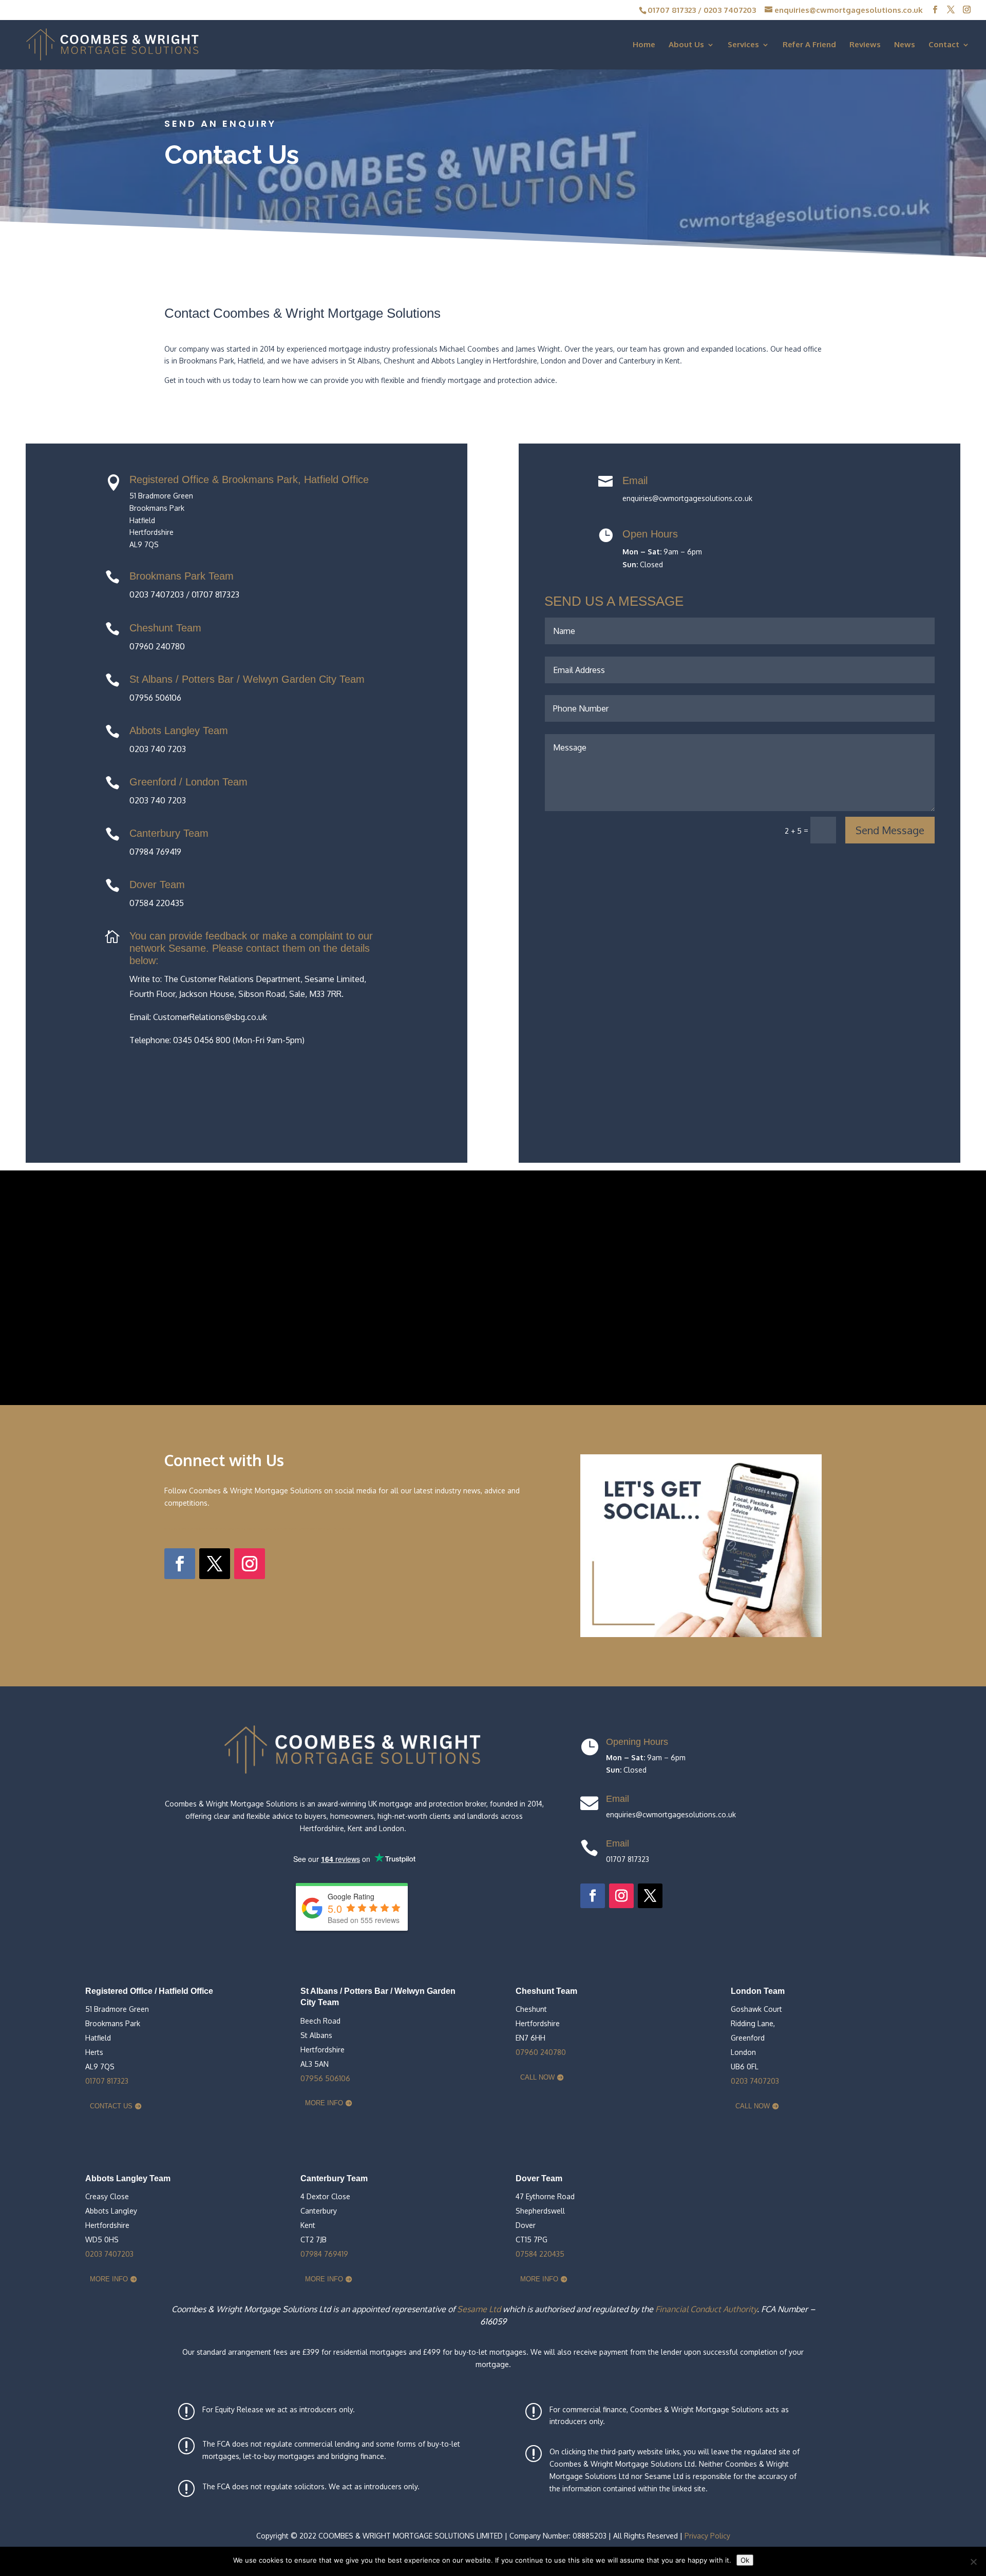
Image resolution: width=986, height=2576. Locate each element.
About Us (686, 45)
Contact (944, 45)
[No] (973, 2562)
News (905, 45)
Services (743, 45)
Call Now (537, 2077)
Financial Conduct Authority (706, 2309)
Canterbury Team (169, 833)
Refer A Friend (809, 45)
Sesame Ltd (479, 2309)
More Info (109, 2279)
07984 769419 (324, 2254)
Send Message (890, 830)
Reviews (865, 45)
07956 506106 (325, 2078)
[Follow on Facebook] (180, 1564)
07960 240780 (541, 2052)
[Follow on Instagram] (250, 1564)
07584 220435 (540, 2254)
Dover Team (157, 885)
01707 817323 (672, 10)
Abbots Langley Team (179, 730)
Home (644, 45)
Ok (745, 2560)
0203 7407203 (730, 10)
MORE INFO (324, 2103)
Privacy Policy (707, 2536)
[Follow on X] (215, 1564)
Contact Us (111, 2106)
